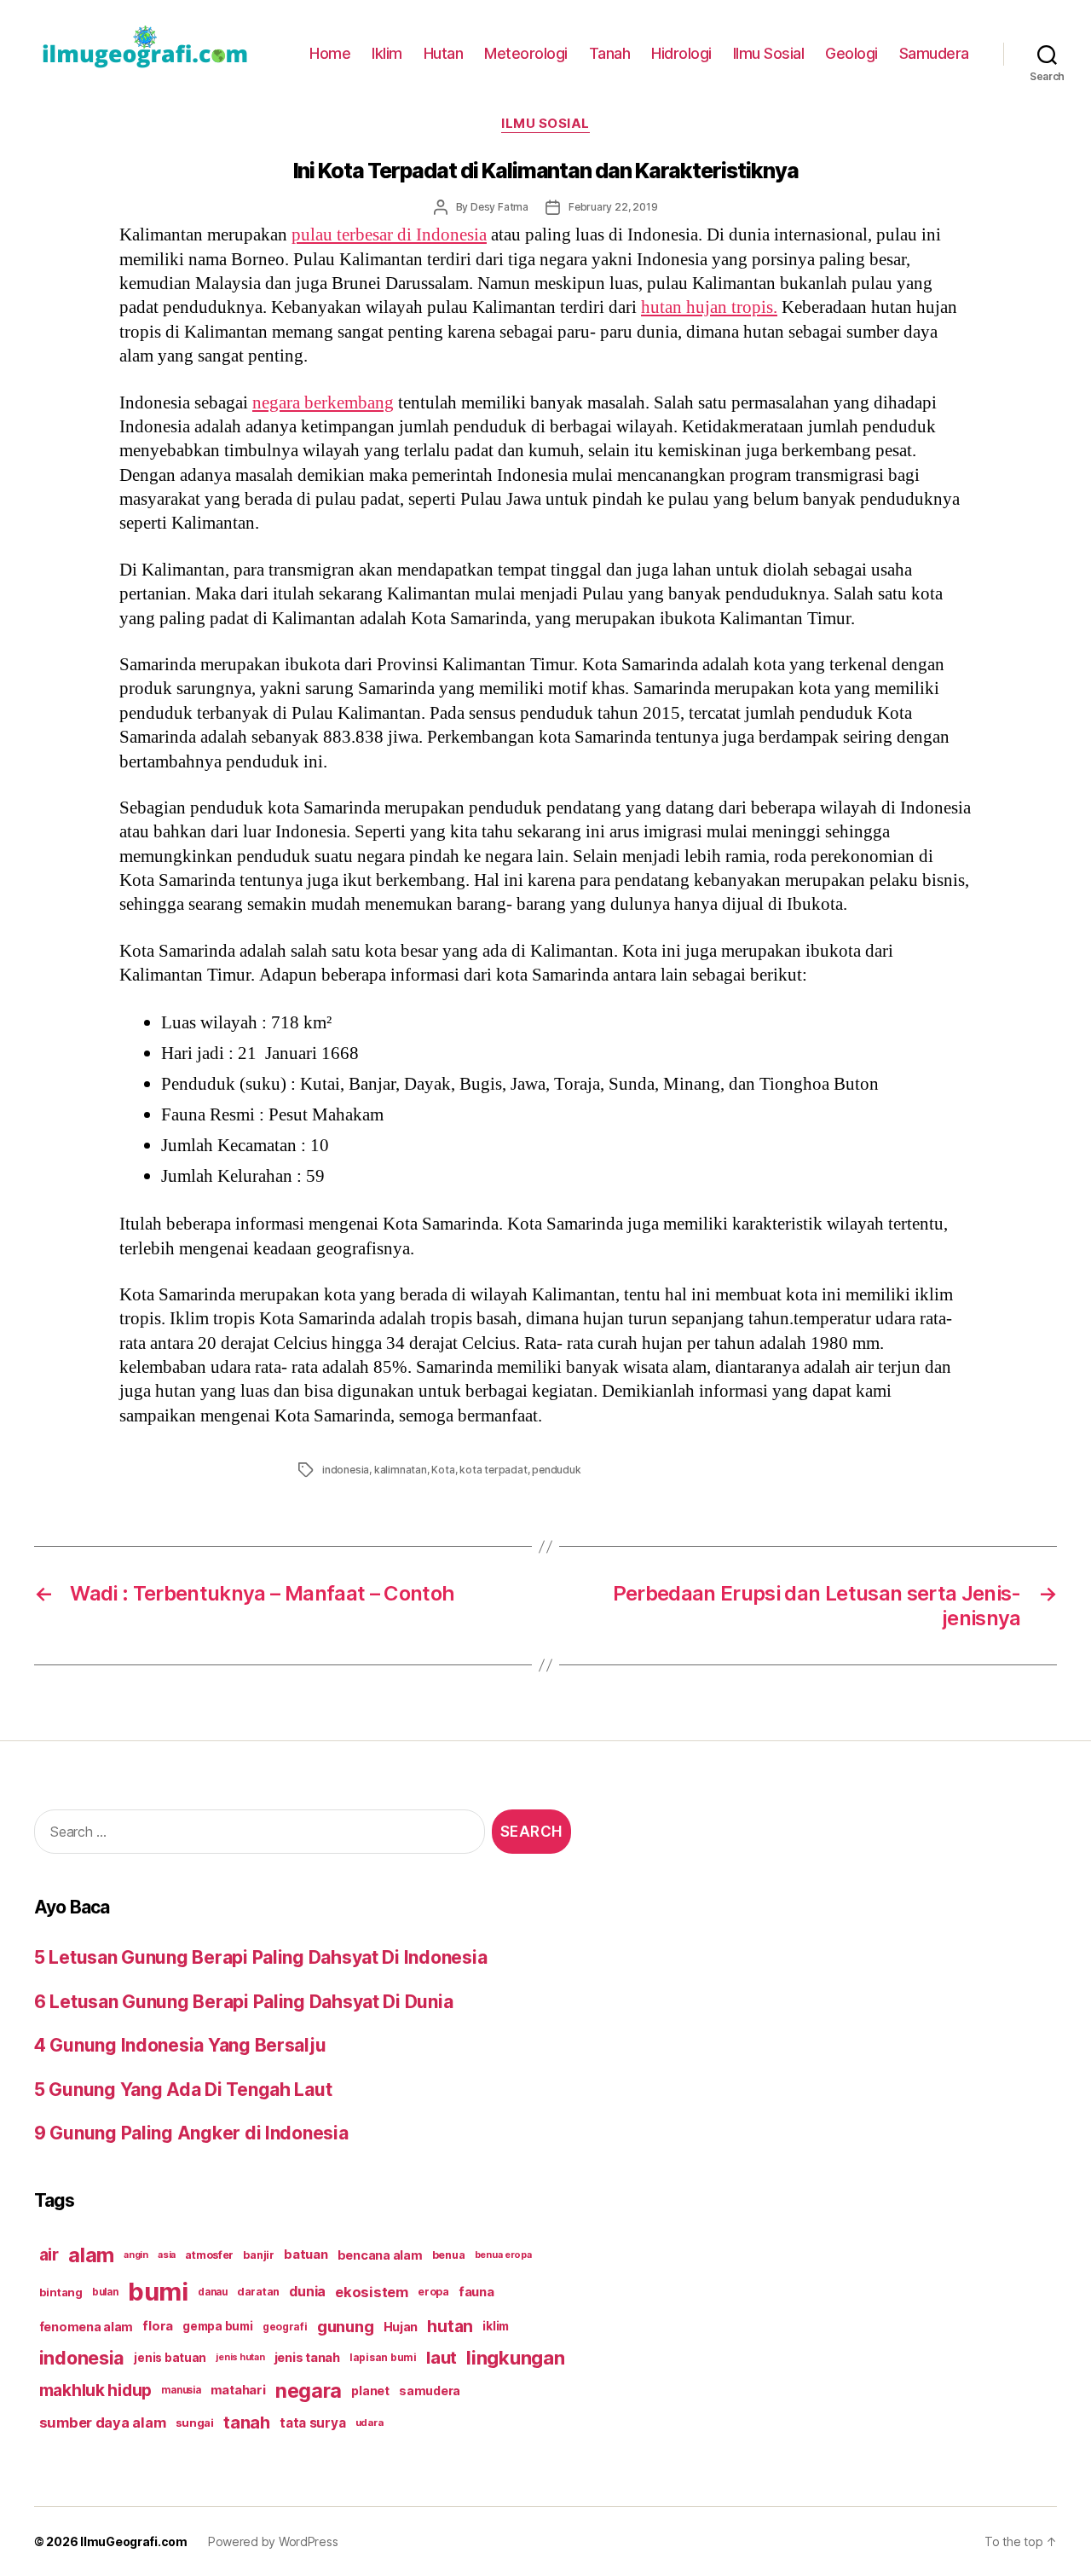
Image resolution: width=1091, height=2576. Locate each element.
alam (91, 2255)
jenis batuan (170, 2358)
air (49, 2255)
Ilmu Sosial (769, 53)
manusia (181, 2390)
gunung (345, 2327)
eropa (433, 2292)
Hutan (444, 53)
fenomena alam (87, 2327)
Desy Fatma (499, 207)
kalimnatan (401, 1470)
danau (213, 2292)
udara (369, 2423)
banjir (258, 2255)
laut (442, 2357)
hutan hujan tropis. (709, 307)
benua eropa (503, 2255)
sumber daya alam (103, 2423)
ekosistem (372, 2292)
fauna (476, 2292)
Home (330, 53)
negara (309, 2391)
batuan (306, 2255)
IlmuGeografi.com (134, 2541)
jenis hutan (240, 2357)
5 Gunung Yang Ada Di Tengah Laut (183, 2090)
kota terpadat (493, 1470)
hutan (450, 2326)
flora (158, 2326)
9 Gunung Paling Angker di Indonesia (191, 2133)
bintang (61, 2292)
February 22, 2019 (613, 207)
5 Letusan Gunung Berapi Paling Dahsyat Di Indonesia (260, 1957)
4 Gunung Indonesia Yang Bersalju (180, 2045)
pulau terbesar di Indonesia (389, 235)
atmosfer (209, 2255)
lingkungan (515, 2358)
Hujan (401, 2327)
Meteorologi (526, 53)
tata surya (312, 2423)
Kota (443, 1470)
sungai (195, 2423)
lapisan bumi (383, 2357)
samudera (430, 2391)
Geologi (851, 53)
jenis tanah (307, 2358)
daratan (258, 2292)
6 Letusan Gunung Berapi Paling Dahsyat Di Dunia (243, 2002)
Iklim (387, 53)
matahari (238, 2390)
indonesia (346, 1470)
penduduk (556, 1470)
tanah (247, 2423)
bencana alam (380, 2255)
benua (449, 2255)
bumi (158, 2292)
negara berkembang (323, 403)
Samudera (934, 53)
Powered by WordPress (273, 2541)
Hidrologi (681, 53)
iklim (496, 2326)
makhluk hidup (96, 2390)
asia (167, 2255)
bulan (105, 2292)
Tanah (610, 53)
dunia (307, 2292)
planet (370, 2391)
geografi (285, 2327)
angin (136, 2255)
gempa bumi (217, 2326)
